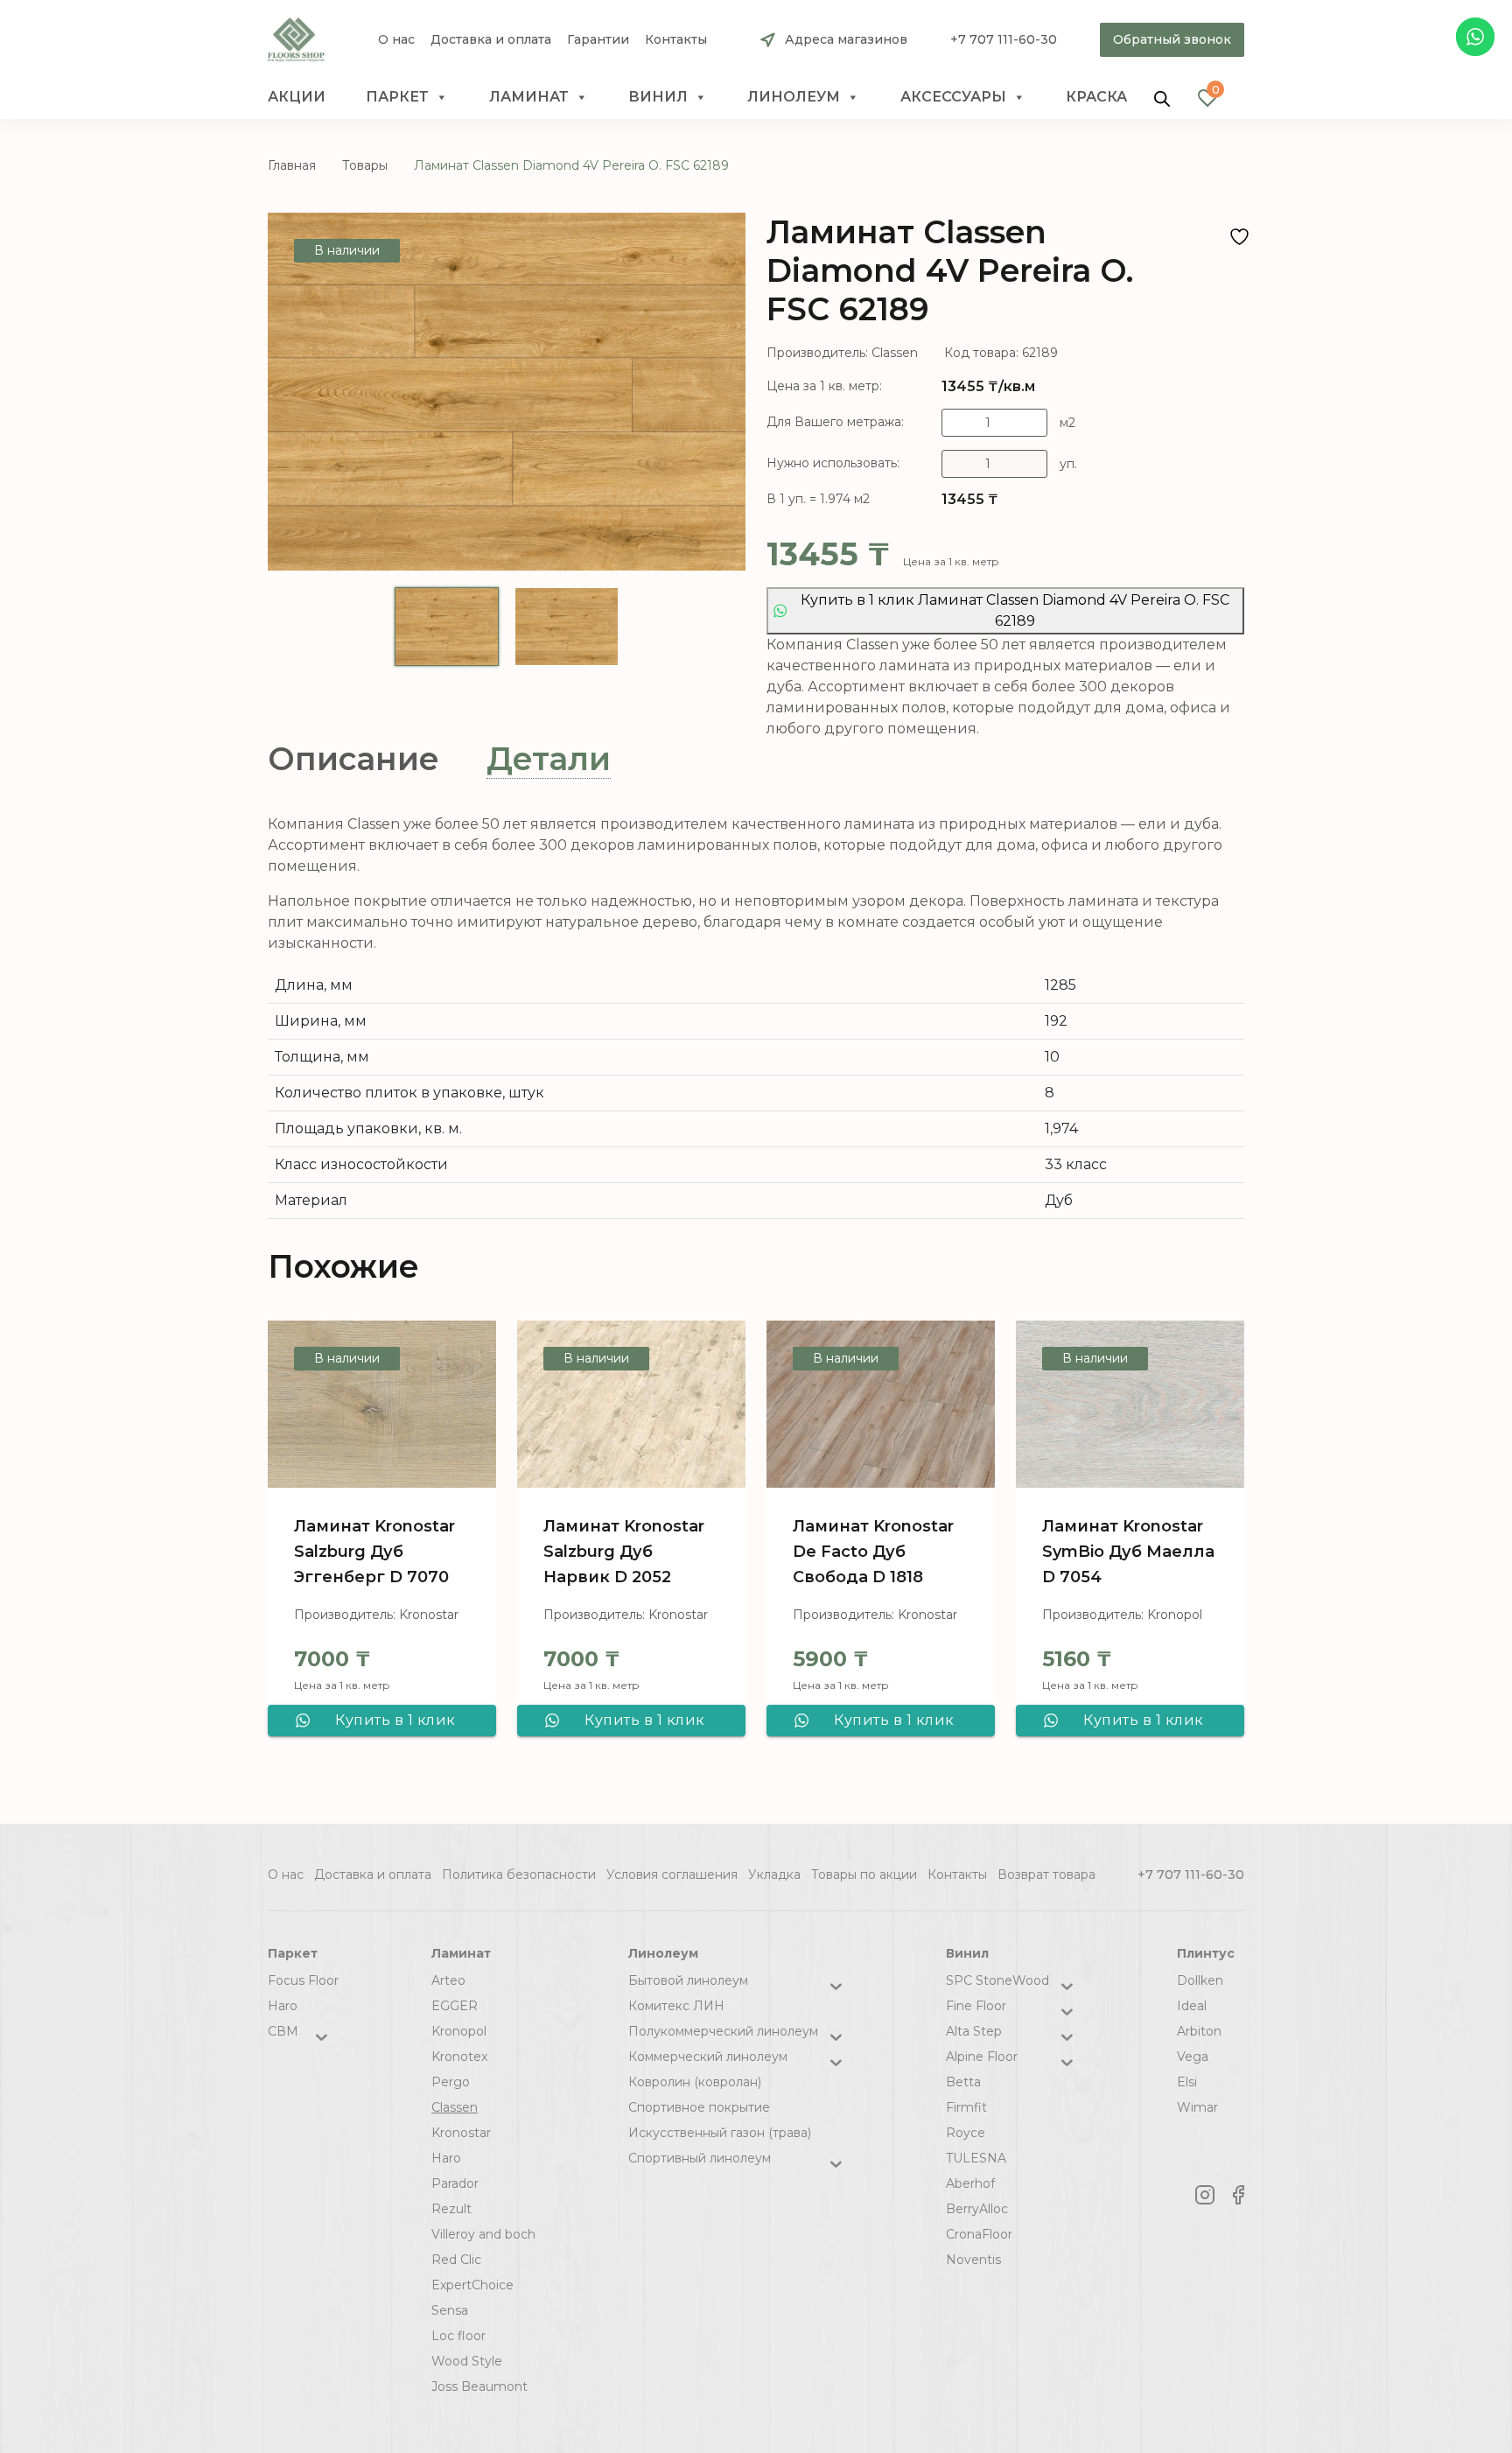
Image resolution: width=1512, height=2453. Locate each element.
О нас (396, 40)
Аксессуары (953, 97)
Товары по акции (864, 1875)
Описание (353, 759)
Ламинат (529, 97)
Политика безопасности (519, 1875)
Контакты (676, 40)
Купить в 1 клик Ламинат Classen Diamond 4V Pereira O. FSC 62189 (1015, 610)
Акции (297, 97)
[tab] (353, 759)
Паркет (397, 97)
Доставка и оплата (491, 40)
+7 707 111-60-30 (1004, 39)
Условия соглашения (672, 1875)
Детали (549, 759)
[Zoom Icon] (507, 392)
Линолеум (794, 97)
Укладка (774, 1875)
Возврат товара (1046, 1875)
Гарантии (598, 40)
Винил (658, 97)
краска (1096, 97)
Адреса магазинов (846, 39)
